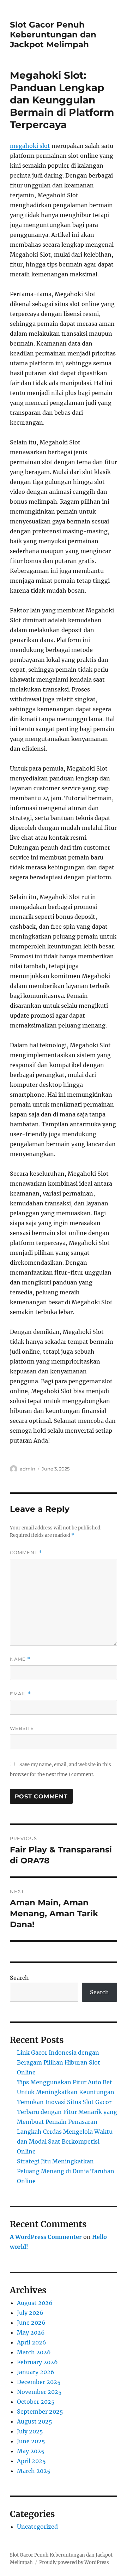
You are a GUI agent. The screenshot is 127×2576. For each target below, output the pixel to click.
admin (28, 1469)
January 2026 (36, 2372)
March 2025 (34, 2471)
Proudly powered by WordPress (74, 2562)
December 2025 (39, 2382)
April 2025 (31, 2461)
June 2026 (31, 2323)
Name (20, 1659)
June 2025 (31, 2441)
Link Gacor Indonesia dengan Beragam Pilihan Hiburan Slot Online (59, 2062)
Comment (26, 1553)
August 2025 (35, 2421)
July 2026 (30, 2313)
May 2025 (31, 2451)
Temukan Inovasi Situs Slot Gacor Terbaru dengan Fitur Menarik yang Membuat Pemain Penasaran (67, 2112)
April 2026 (32, 2342)
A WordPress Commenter (46, 2237)
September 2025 (40, 2412)
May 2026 (31, 2332)
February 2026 (37, 2362)
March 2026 (34, 2352)
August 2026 (35, 2303)
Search (19, 1978)
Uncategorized (37, 2527)
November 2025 (39, 2392)
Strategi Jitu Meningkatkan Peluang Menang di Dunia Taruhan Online (66, 2171)
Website (22, 1728)
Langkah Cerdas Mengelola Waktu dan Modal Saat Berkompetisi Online (65, 2141)
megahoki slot (30, 146)
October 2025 (36, 2402)
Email (20, 1694)
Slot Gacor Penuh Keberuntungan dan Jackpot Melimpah (53, 35)
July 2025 (30, 2431)
